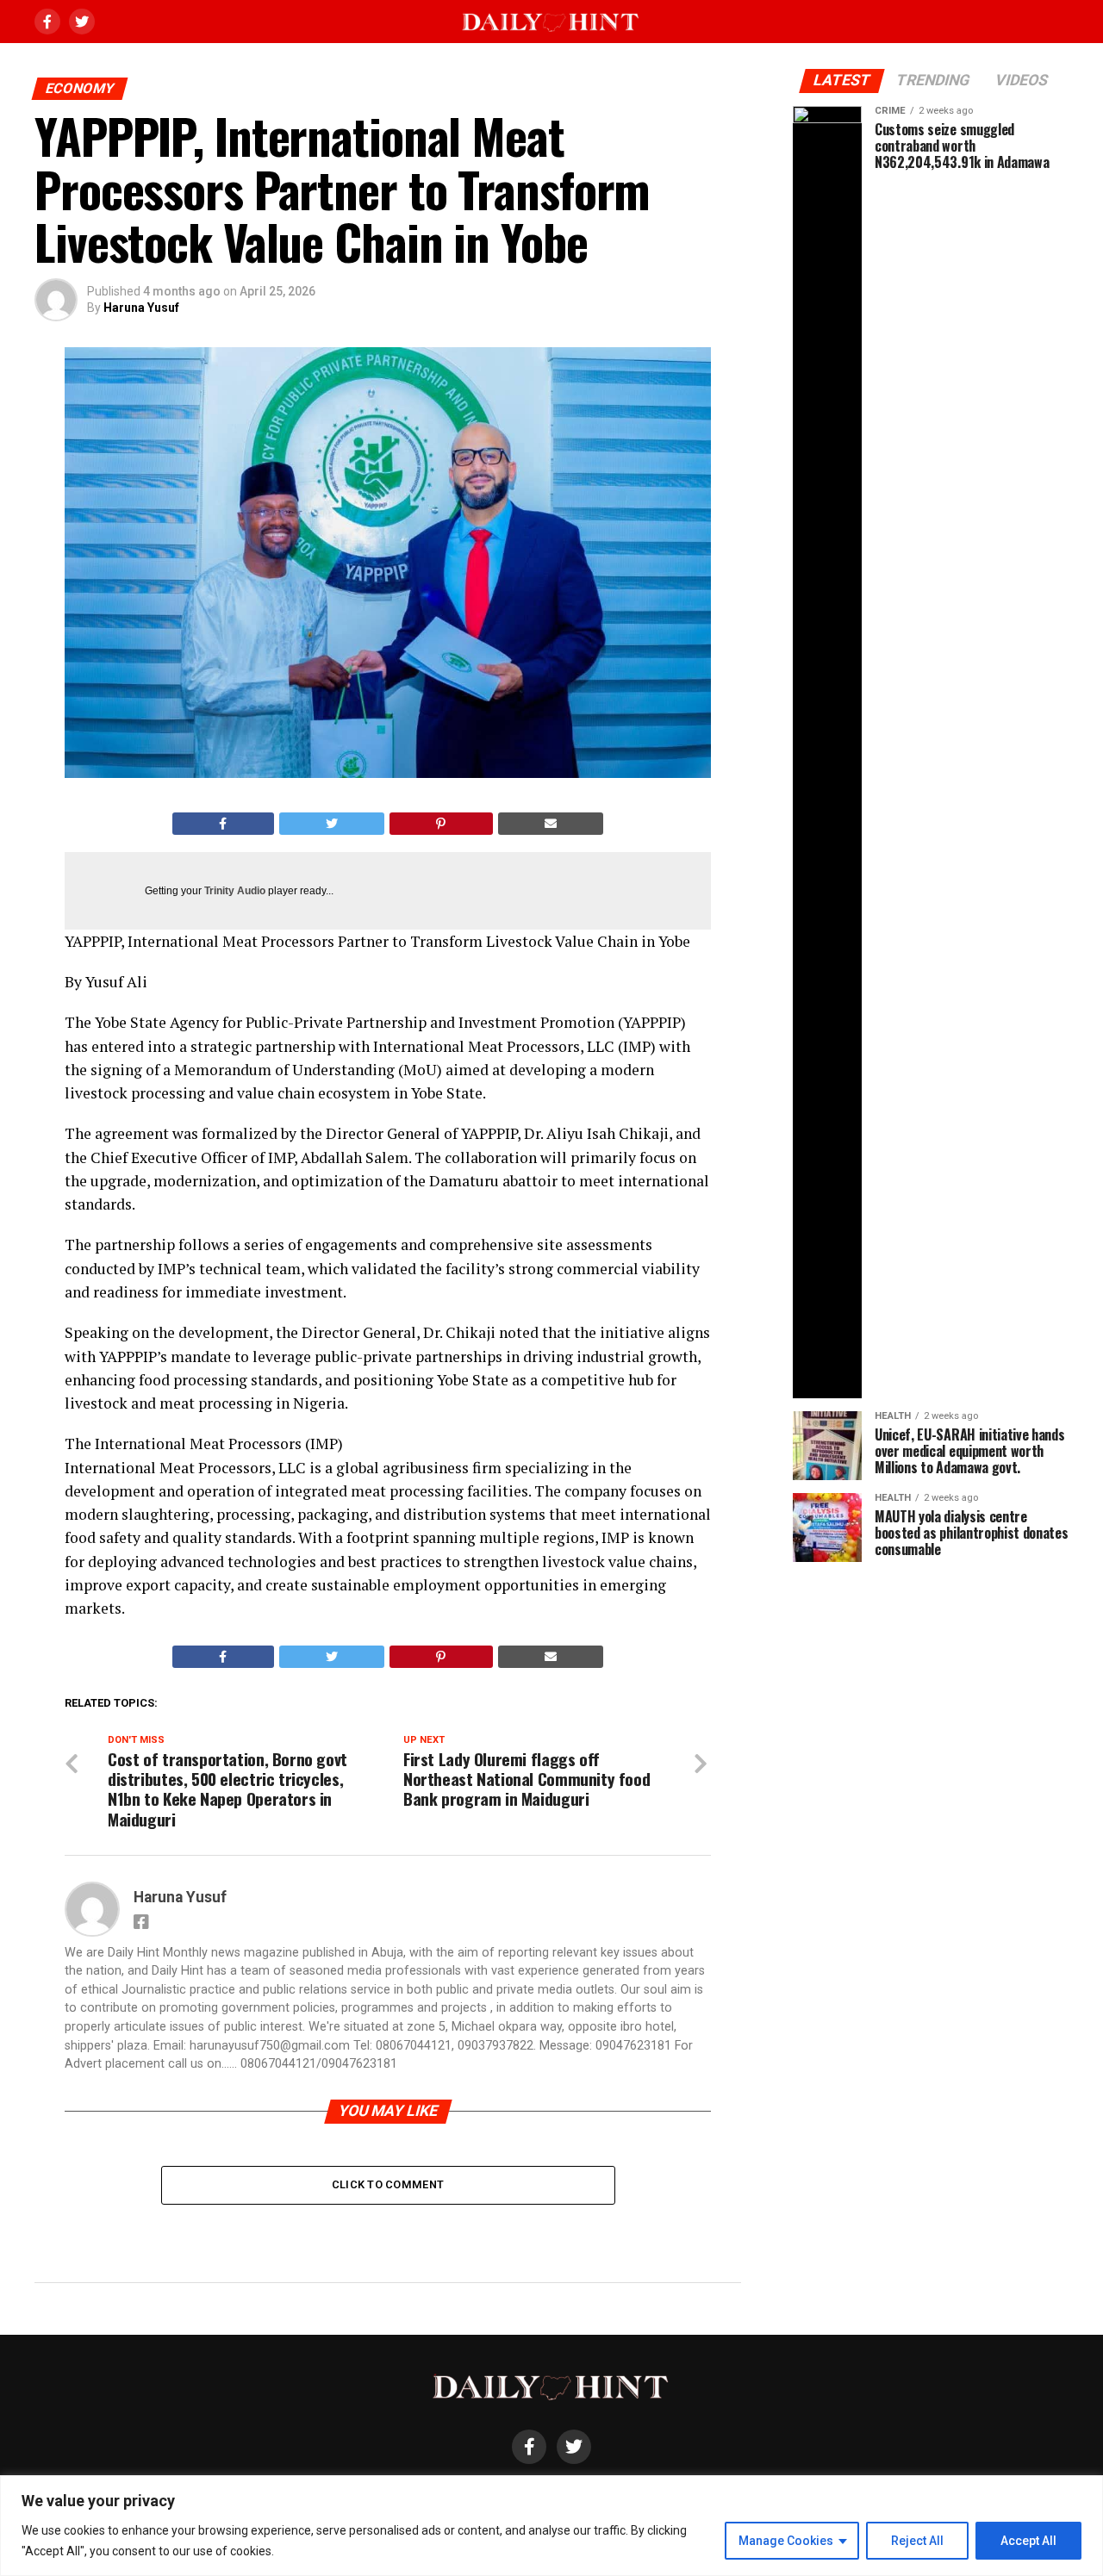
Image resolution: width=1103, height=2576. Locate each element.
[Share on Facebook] (223, 824)
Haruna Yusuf (141, 308)
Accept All (1028, 2541)
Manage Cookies (786, 2541)
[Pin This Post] (441, 824)
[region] (551, 2526)
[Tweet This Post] (332, 824)
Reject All (917, 2541)
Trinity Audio (235, 891)
